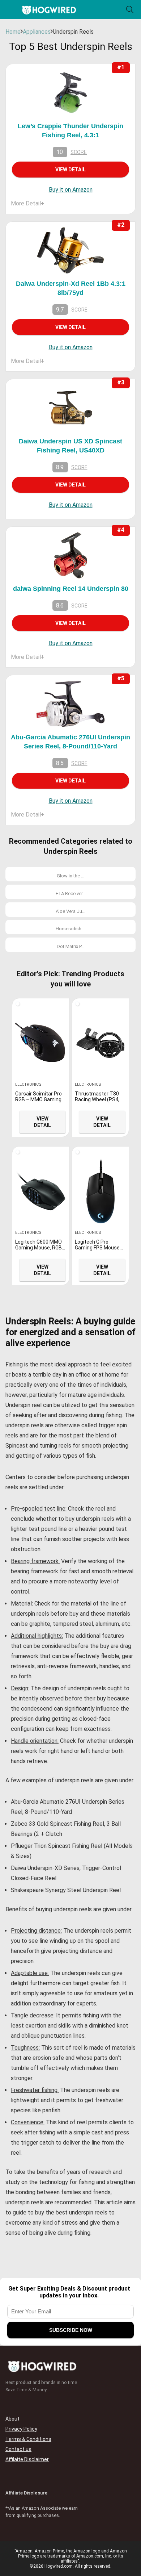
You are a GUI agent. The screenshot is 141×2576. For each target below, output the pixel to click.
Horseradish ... (71, 929)
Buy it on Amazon (71, 190)
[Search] (130, 10)
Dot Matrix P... (70, 946)
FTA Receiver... (71, 894)
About (12, 2419)
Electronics (28, 1084)
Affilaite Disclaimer (27, 2459)
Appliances (37, 32)
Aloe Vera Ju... (70, 911)
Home (13, 32)
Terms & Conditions (28, 2439)
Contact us (18, 2449)
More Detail (28, 203)
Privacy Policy (21, 2429)
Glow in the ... (70, 876)
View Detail (70, 170)
